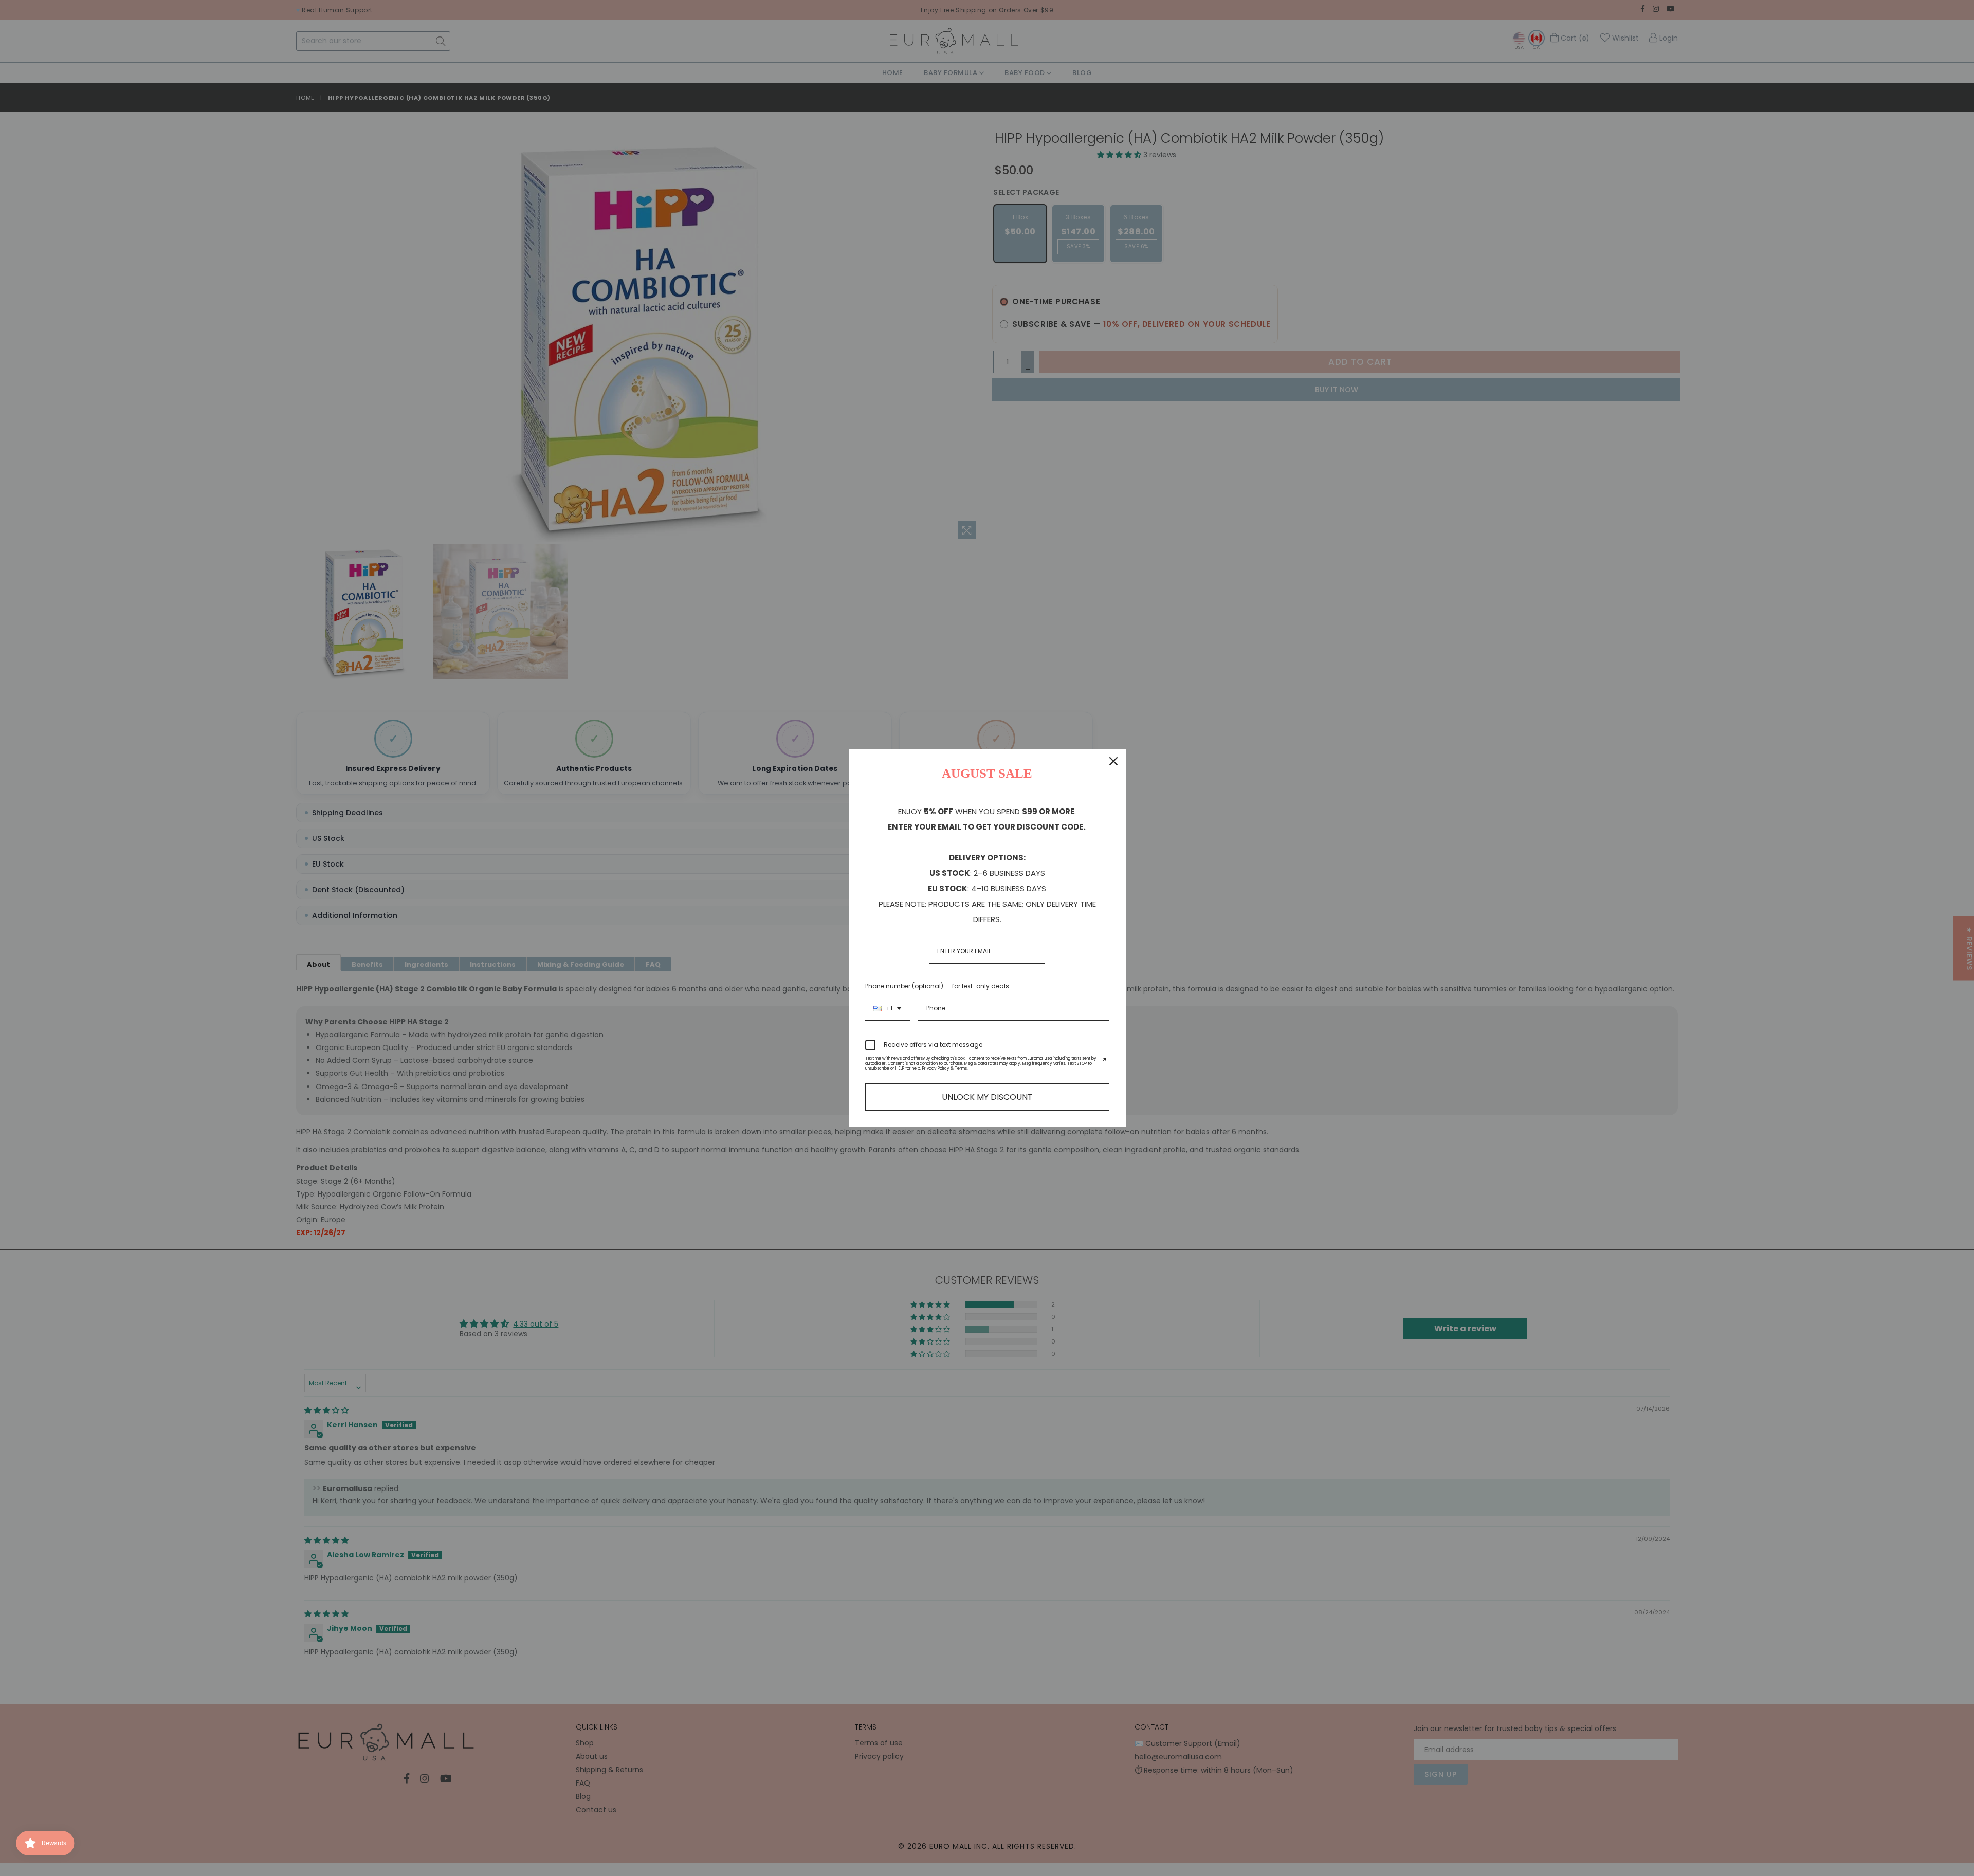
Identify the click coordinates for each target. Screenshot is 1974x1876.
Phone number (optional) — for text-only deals (937, 986)
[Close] (1113, 761)
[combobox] (888, 1009)
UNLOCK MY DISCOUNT (987, 1097)
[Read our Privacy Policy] (1103, 1061)
